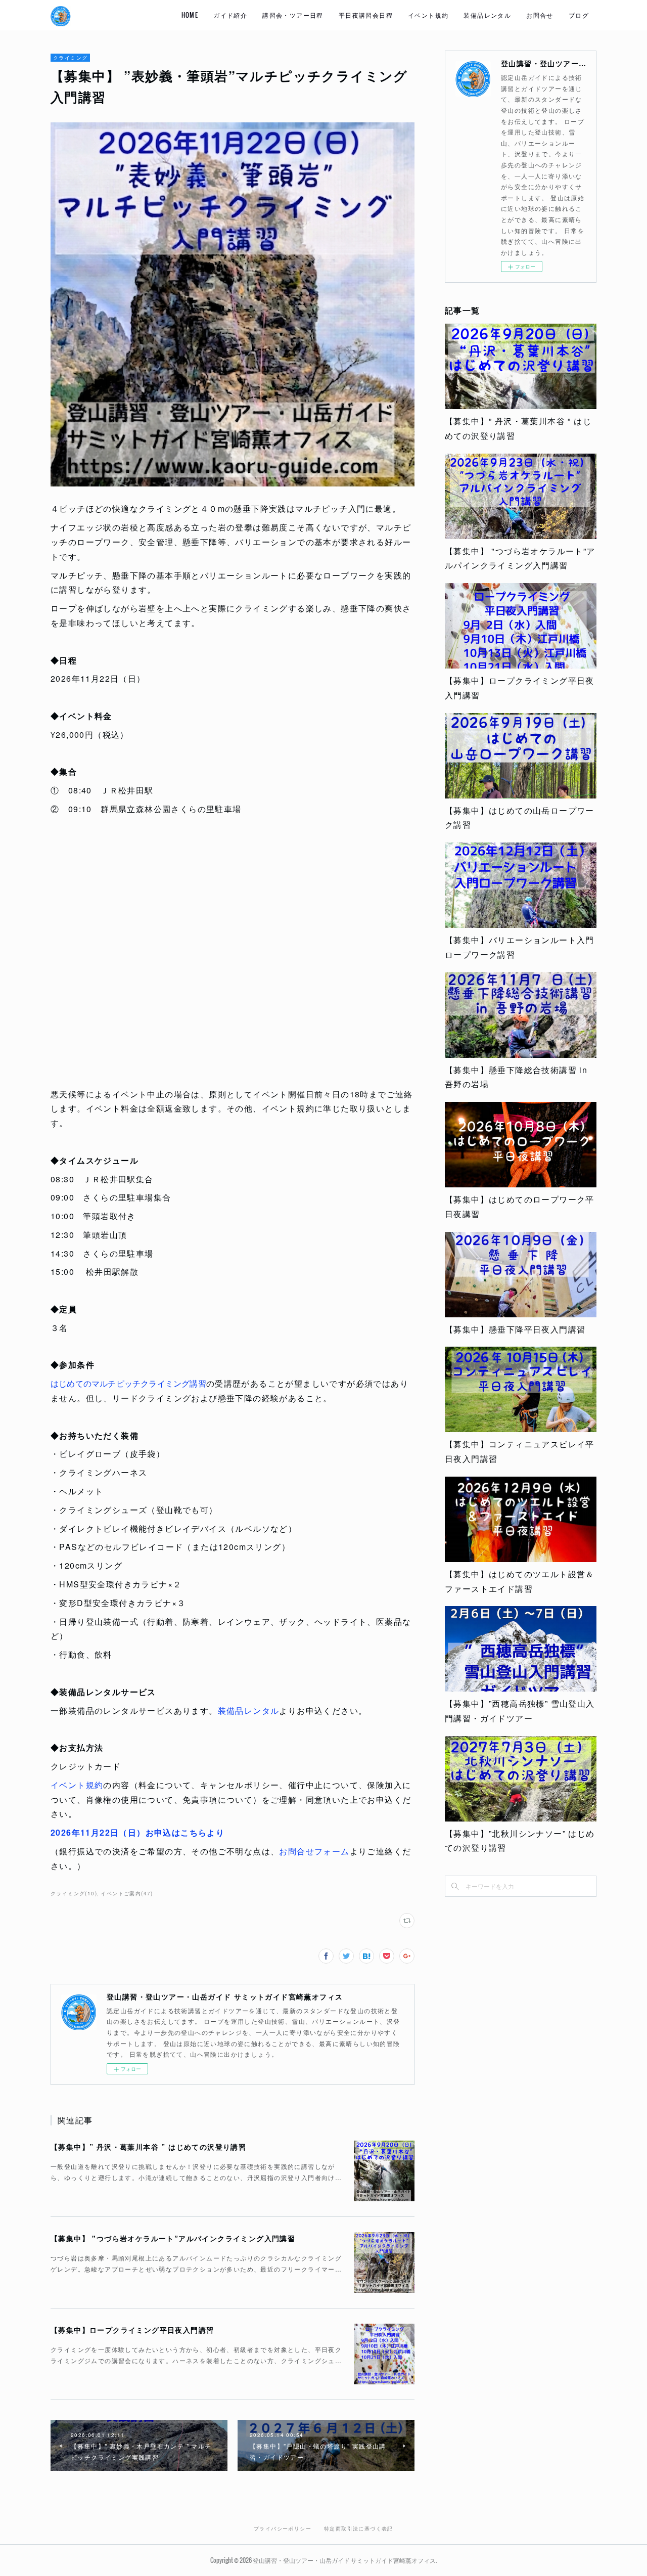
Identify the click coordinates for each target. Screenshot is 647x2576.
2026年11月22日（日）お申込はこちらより (137, 1832)
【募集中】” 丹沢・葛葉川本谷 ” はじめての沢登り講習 (148, 2147)
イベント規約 (428, 15)
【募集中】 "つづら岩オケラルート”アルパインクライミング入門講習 (173, 2238)
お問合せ (540, 15)
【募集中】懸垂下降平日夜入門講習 (515, 1329)
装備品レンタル (487, 15)
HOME (190, 15)
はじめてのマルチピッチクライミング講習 (128, 1383)
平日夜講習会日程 (366, 15)
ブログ (579, 15)
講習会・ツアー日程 (293, 15)
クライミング (70, 58)
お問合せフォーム (314, 1851)
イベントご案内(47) (127, 1893)
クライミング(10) (74, 1893)
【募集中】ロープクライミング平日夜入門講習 (132, 2330)
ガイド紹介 (230, 15)
